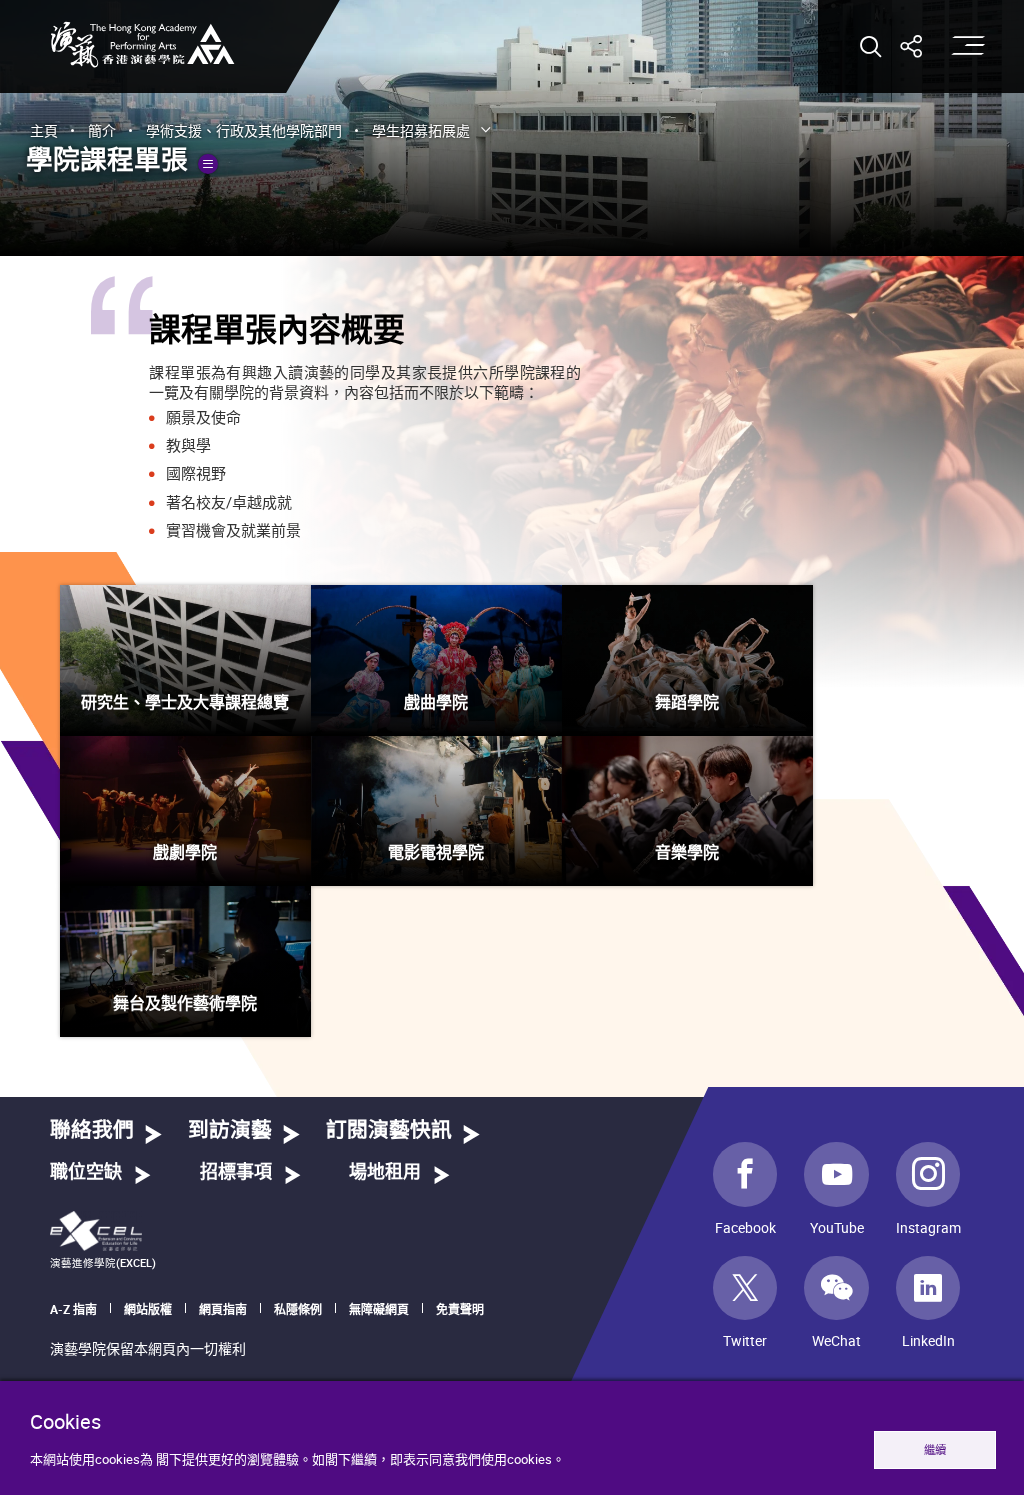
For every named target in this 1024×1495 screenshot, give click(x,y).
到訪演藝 (230, 1130)
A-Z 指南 (73, 1309)
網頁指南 (223, 1309)
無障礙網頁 (379, 1309)
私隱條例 (298, 1309)
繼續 (935, 1449)
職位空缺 (86, 1173)
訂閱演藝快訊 (389, 1130)
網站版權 (148, 1309)
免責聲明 (460, 1309)
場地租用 (385, 1173)
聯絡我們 (92, 1130)
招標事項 (236, 1173)
